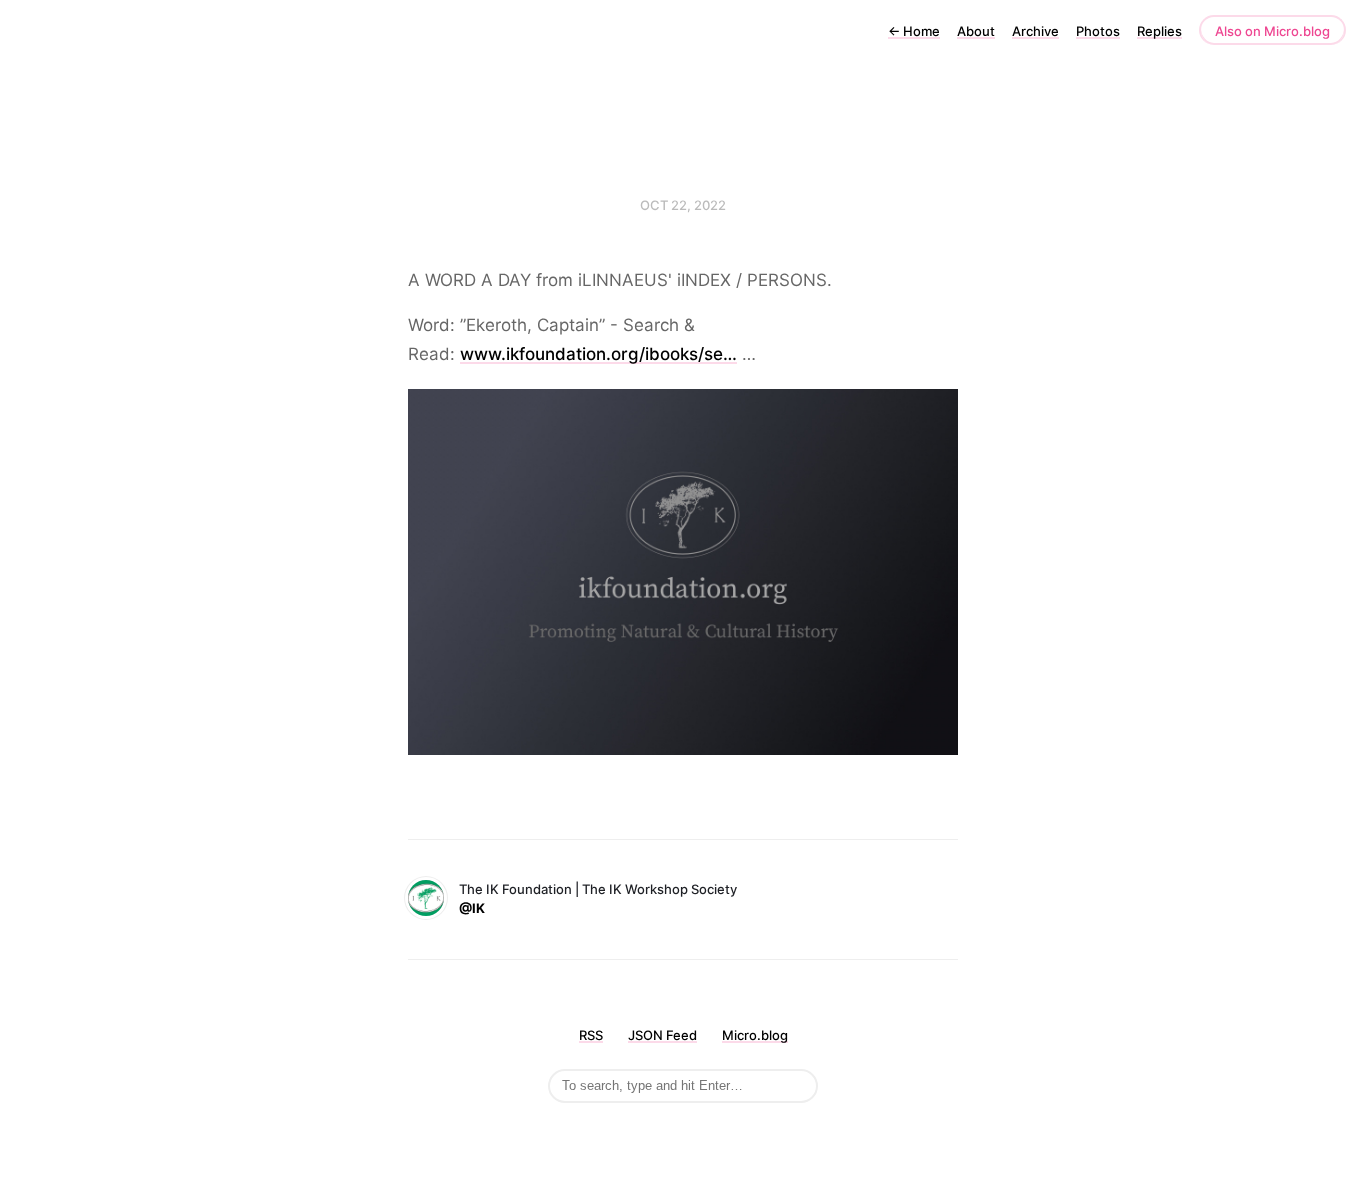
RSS (591, 1035)
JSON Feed (662, 1035)
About (976, 31)
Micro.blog (755, 1035)
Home (914, 31)
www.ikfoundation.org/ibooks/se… (598, 354)
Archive (1035, 31)
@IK (472, 908)
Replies (1159, 31)
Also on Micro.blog (1272, 31)
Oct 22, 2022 (683, 205)
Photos (1098, 31)
